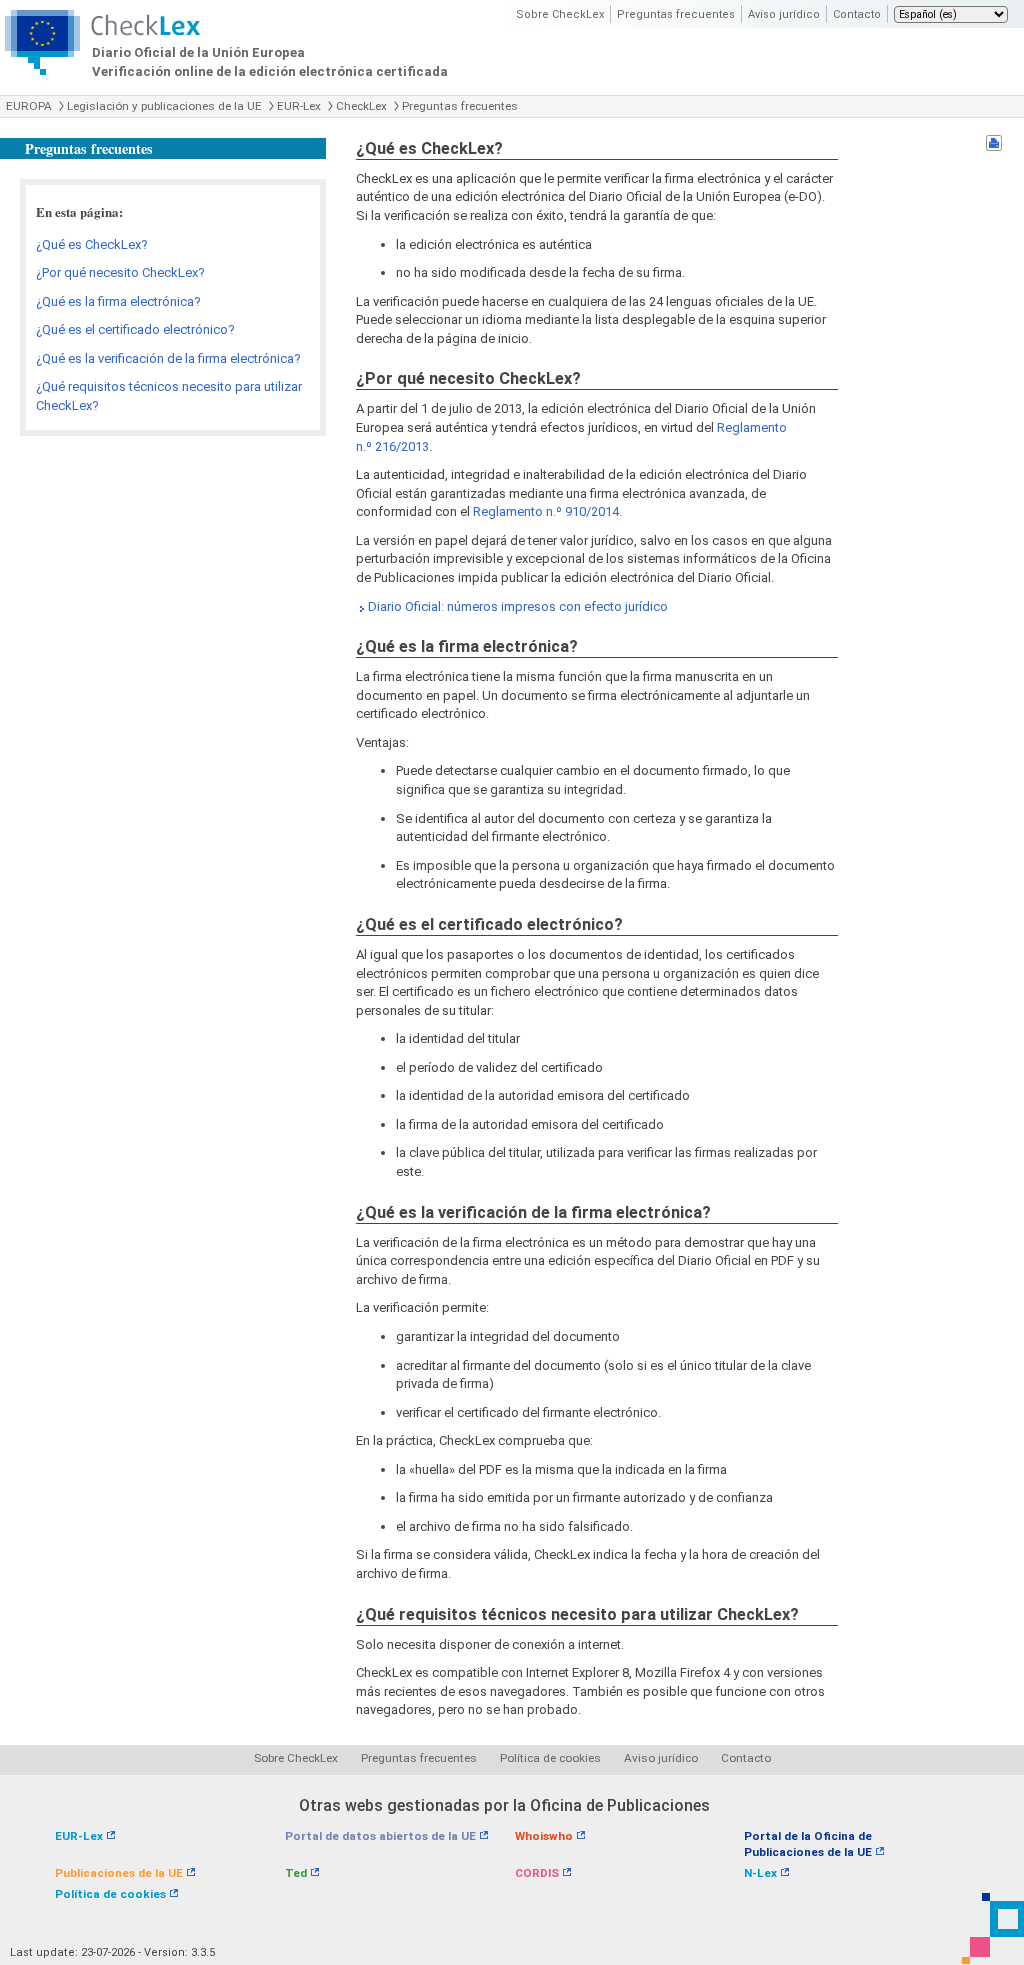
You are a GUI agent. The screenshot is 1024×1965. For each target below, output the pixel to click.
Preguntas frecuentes (676, 14)
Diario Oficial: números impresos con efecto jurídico (518, 606)
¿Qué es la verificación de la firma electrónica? (168, 358)
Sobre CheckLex (560, 14)
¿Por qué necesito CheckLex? (120, 272)
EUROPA (29, 106)
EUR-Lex (299, 106)
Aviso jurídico (784, 14)
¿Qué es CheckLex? (92, 244)
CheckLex (361, 106)
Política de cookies (550, 1758)
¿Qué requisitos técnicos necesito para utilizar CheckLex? (169, 396)
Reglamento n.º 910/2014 (546, 511)
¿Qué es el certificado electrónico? (135, 329)
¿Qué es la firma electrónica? (118, 301)
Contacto (857, 14)
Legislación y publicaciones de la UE (164, 106)
